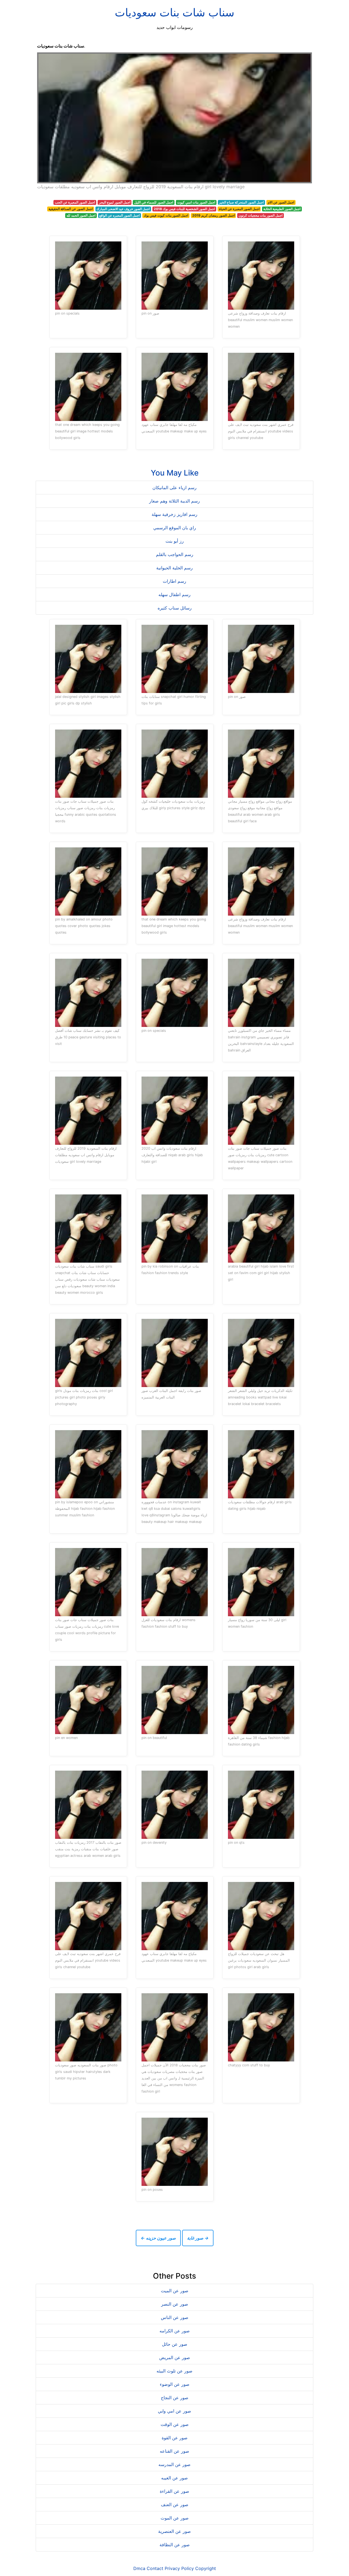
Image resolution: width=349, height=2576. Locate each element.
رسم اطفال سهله (174, 594)
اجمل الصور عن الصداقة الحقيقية (71, 209)
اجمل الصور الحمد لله (81, 215)
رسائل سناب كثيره (175, 608)
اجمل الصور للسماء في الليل (154, 202)
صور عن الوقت (175, 2424)
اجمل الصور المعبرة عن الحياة (239, 209)
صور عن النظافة (175, 2545)
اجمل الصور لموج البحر (115, 202)
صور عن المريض (175, 2357)
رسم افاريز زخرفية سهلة (174, 514)
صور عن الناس (175, 2317)
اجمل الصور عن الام (281, 202)
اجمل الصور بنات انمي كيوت (196, 202)
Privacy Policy (179, 2568)
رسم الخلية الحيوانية (174, 568)
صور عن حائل (175, 2344)
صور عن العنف (175, 2505)
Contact (155, 2568)
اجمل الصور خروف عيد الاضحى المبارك (123, 209)
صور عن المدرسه (174, 2464)
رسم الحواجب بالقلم (175, 554)
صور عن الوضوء (175, 2384)
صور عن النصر (175, 2304)
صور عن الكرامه (175, 2331)
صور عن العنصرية (174, 2531)
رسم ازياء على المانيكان (174, 488)
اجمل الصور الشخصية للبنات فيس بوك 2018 (184, 209)
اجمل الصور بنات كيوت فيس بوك (166, 215)
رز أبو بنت (175, 541)
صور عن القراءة (174, 2491)
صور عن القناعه (174, 2451)
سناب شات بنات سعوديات (175, 12)
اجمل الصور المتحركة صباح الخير (241, 202)
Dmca (139, 2568)
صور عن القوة (175, 2438)
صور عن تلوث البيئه (174, 2371)
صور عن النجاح (175, 2398)
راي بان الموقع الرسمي (175, 528)
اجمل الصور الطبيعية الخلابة (282, 209)
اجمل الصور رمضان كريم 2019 (213, 215)
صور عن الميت (175, 2291)
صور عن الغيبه (174, 2478)
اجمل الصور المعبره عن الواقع (119, 215)
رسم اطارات (174, 581)
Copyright (206, 2568)
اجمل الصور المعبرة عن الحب (75, 202)
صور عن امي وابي (174, 2411)
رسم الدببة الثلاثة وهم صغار (174, 501)
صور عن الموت (175, 2518)
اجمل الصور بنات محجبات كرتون (261, 215)
